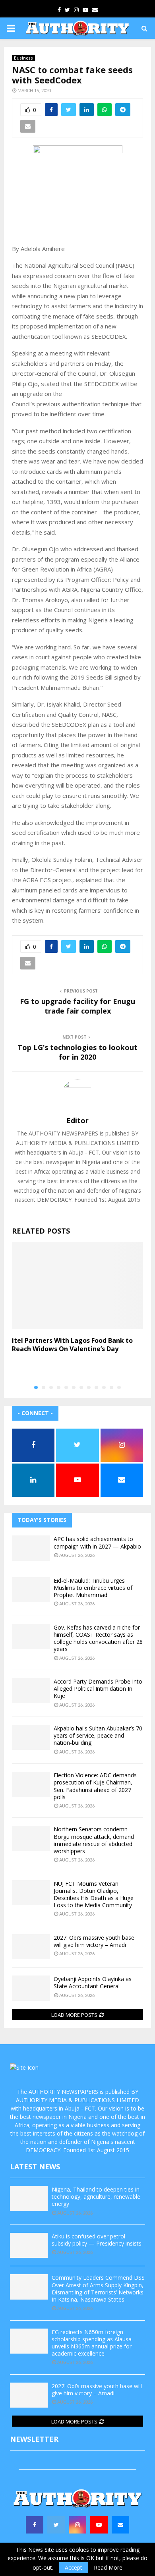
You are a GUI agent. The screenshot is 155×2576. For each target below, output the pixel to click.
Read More (108, 2568)
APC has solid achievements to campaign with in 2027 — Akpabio (97, 1542)
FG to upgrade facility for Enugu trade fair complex (77, 1006)
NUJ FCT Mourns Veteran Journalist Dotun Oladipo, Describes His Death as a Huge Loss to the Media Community (94, 1894)
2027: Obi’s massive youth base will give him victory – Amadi (94, 1941)
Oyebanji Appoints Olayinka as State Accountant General (93, 1982)
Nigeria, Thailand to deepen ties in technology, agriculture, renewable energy (96, 2197)
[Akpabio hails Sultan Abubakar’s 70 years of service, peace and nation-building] (31, 1737)
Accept (74, 2567)
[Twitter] (56, 2525)
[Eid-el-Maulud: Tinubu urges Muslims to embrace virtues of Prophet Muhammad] (31, 1590)
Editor (77, 1121)
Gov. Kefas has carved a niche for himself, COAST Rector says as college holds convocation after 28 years (98, 1638)
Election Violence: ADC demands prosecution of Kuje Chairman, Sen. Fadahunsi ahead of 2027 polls (95, 1786)
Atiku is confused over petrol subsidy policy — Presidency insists (97, 2240)
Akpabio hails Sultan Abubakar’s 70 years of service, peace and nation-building (98, 1735)
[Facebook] (35, 2525)
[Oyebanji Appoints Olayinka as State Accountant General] (31, 1988)
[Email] (120, 2525)
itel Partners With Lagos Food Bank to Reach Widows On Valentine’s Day (72, 1345)
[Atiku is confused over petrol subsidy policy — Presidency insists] (29, 2245)
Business (23, 58)
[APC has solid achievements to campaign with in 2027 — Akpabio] (31, 1548)
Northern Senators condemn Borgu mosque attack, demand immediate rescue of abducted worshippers (94, 1840)
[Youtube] (99, 2525)
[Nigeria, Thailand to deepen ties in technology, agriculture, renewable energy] (29, 2198)
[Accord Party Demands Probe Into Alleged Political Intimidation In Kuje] (31, 1691)
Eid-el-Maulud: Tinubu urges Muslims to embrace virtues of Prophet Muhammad (93, 1588)
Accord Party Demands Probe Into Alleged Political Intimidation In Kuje (98, 1689)
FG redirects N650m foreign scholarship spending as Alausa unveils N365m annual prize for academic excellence (92, 2343)
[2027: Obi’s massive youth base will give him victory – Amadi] (31, 1947)
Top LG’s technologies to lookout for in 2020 (77, 1052)
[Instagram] (77, 2525)
